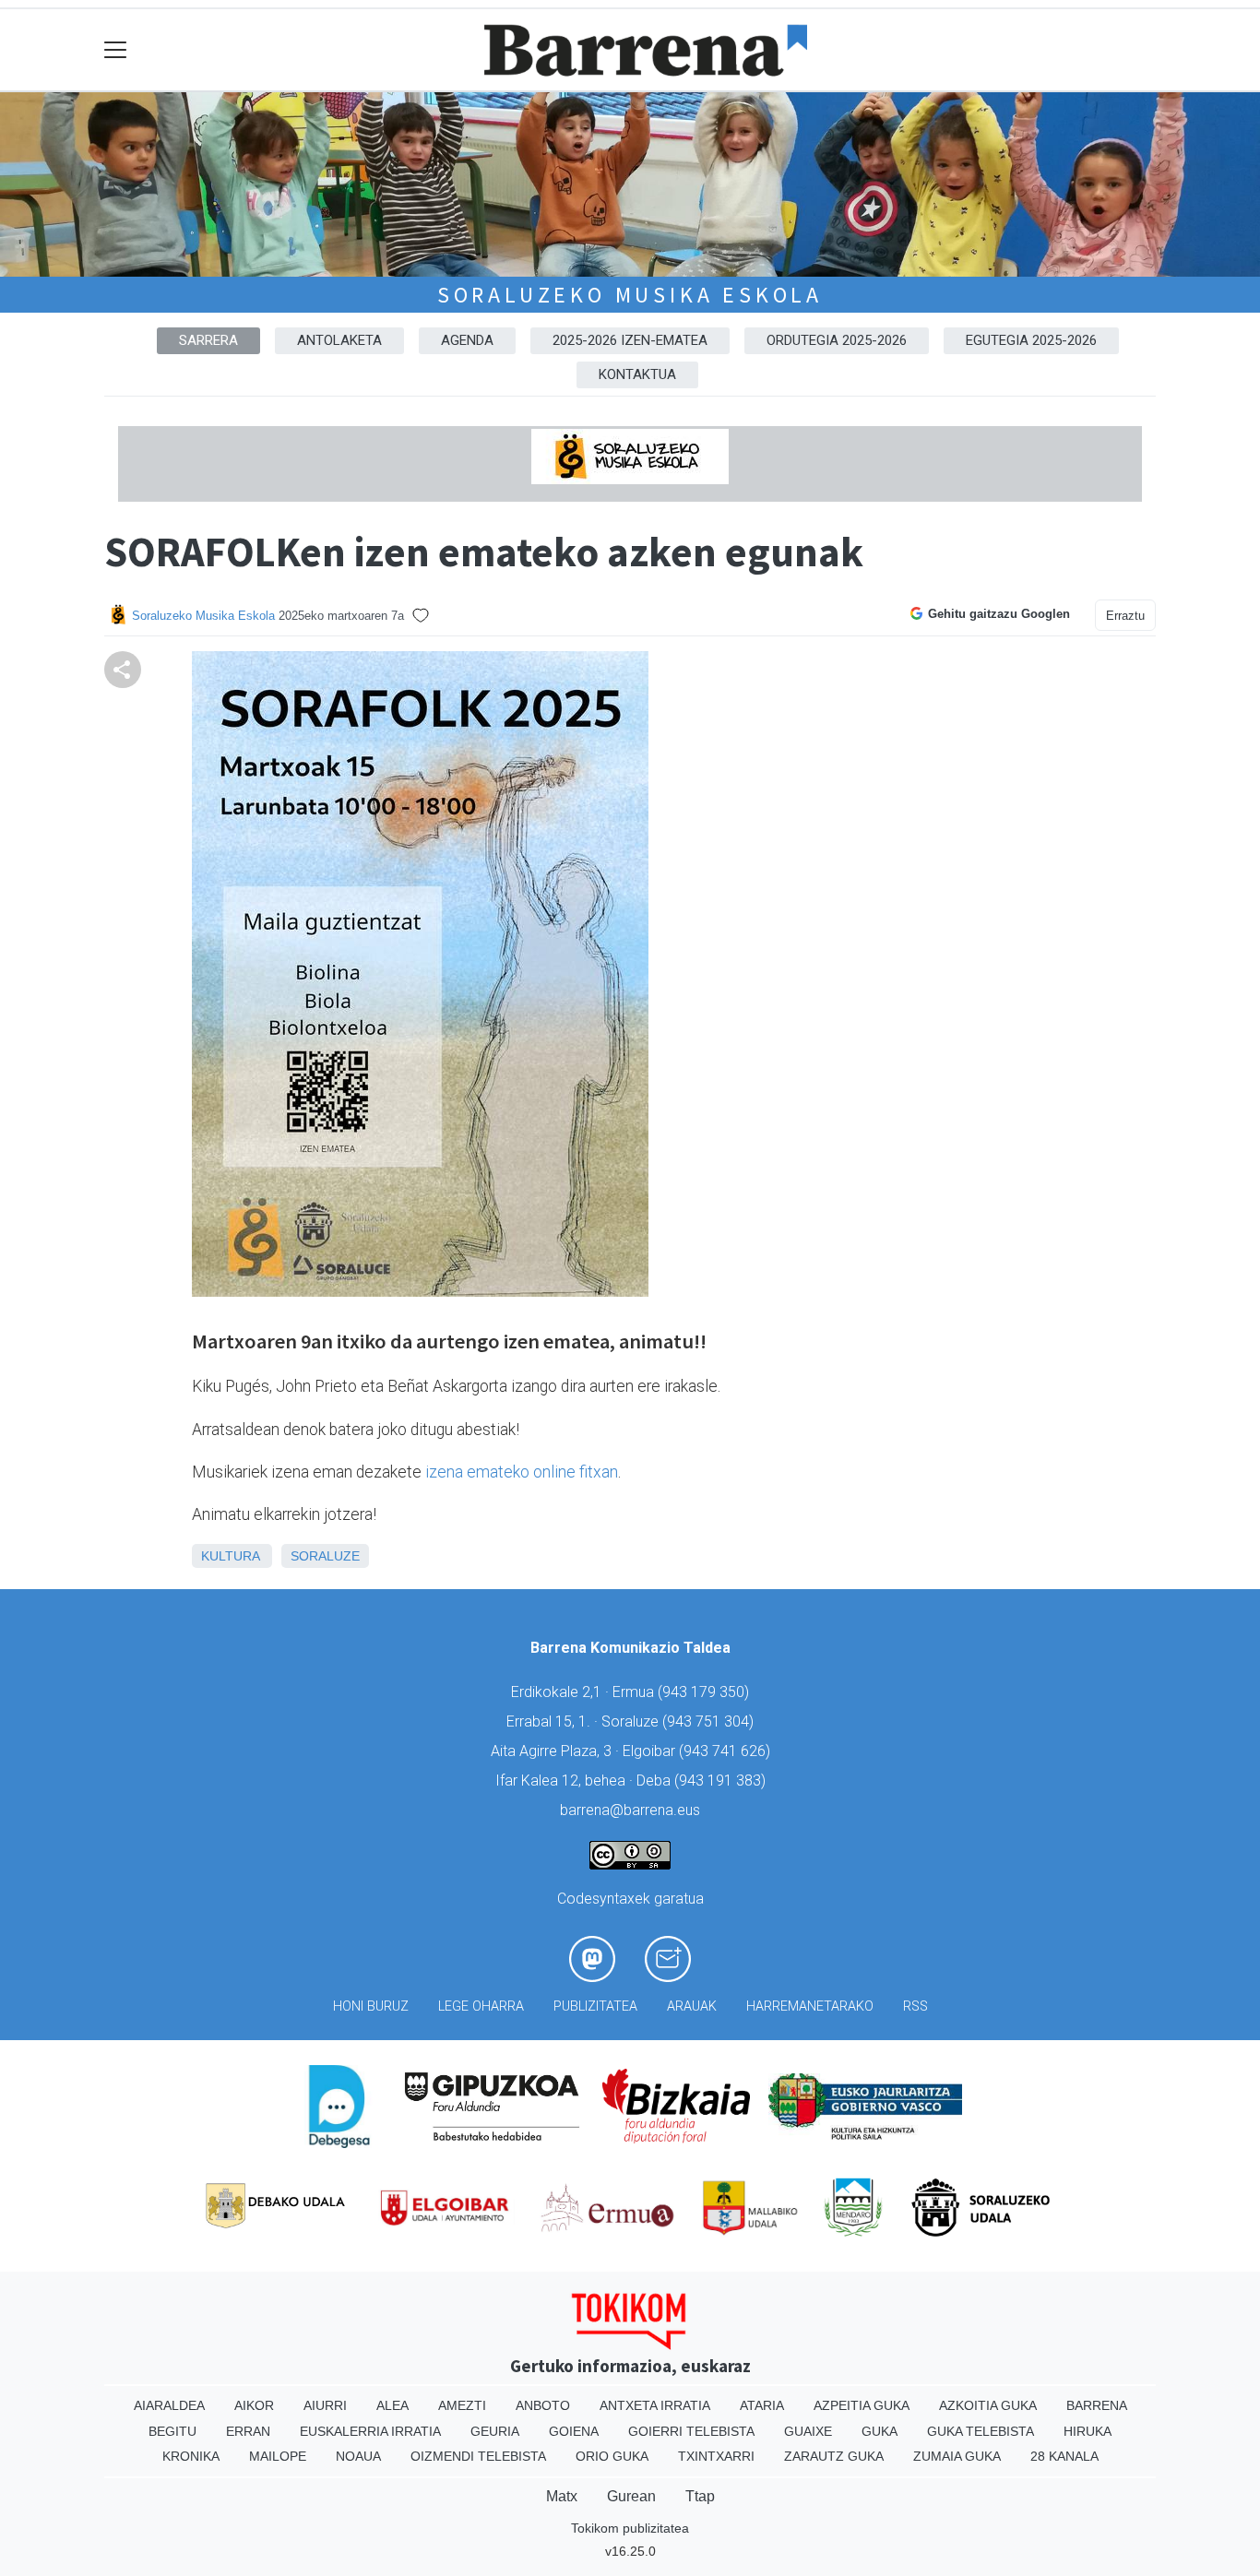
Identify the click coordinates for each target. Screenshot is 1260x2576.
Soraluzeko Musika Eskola (630, 295)
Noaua (358, 2456)
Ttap (700, 2496)
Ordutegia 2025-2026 (837, 340)
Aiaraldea (169, 2405)
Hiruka (1088, 2431)
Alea (392, 2405)
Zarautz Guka (834, 2456)
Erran (248, 2431)
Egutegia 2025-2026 (1031, 340)
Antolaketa (339, 340)
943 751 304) (710, 1721)
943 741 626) (727, 1751)
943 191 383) (722, 1781)
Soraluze (325, 1556)
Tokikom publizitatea (630, 2528)
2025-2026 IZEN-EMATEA (630, 340)
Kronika (191, 2456)
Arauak (692, 2006)
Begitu (172, 2431)
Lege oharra (481, 2006)
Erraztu (1125, 616)
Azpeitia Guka (862, 2405)
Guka (880, 2431)
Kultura (230, 1556)
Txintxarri (716, 2456)
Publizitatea (595, 2006)
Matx (562, 2496)
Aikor (254, 2405)
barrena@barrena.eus (630, 1810)
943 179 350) (706, 1692)
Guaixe (808, 2431)
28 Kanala (1064, 2456)
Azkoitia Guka (988, 2405)
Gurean (631, 2496)
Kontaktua (637, 374)
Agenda (467, 340)
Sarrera (208, 340)
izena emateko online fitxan (522, 1472)
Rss (915, 2006)
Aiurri (325, 2405)
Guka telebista (981, 2431)
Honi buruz (371, 2006)
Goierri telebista (691, 2431)
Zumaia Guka (957, 2456)
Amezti (462, 2405)
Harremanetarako (810, 2006)
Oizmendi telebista (478, 2456)
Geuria (495, 2431)
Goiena (574, 2431)
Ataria (762, 2405)
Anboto (543, 2405)
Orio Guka (612, 2456)
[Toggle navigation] (116, 50)
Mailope (278, 2456)
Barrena (1097, 2405)
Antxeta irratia (655, 2405)
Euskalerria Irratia (370, 2431)
